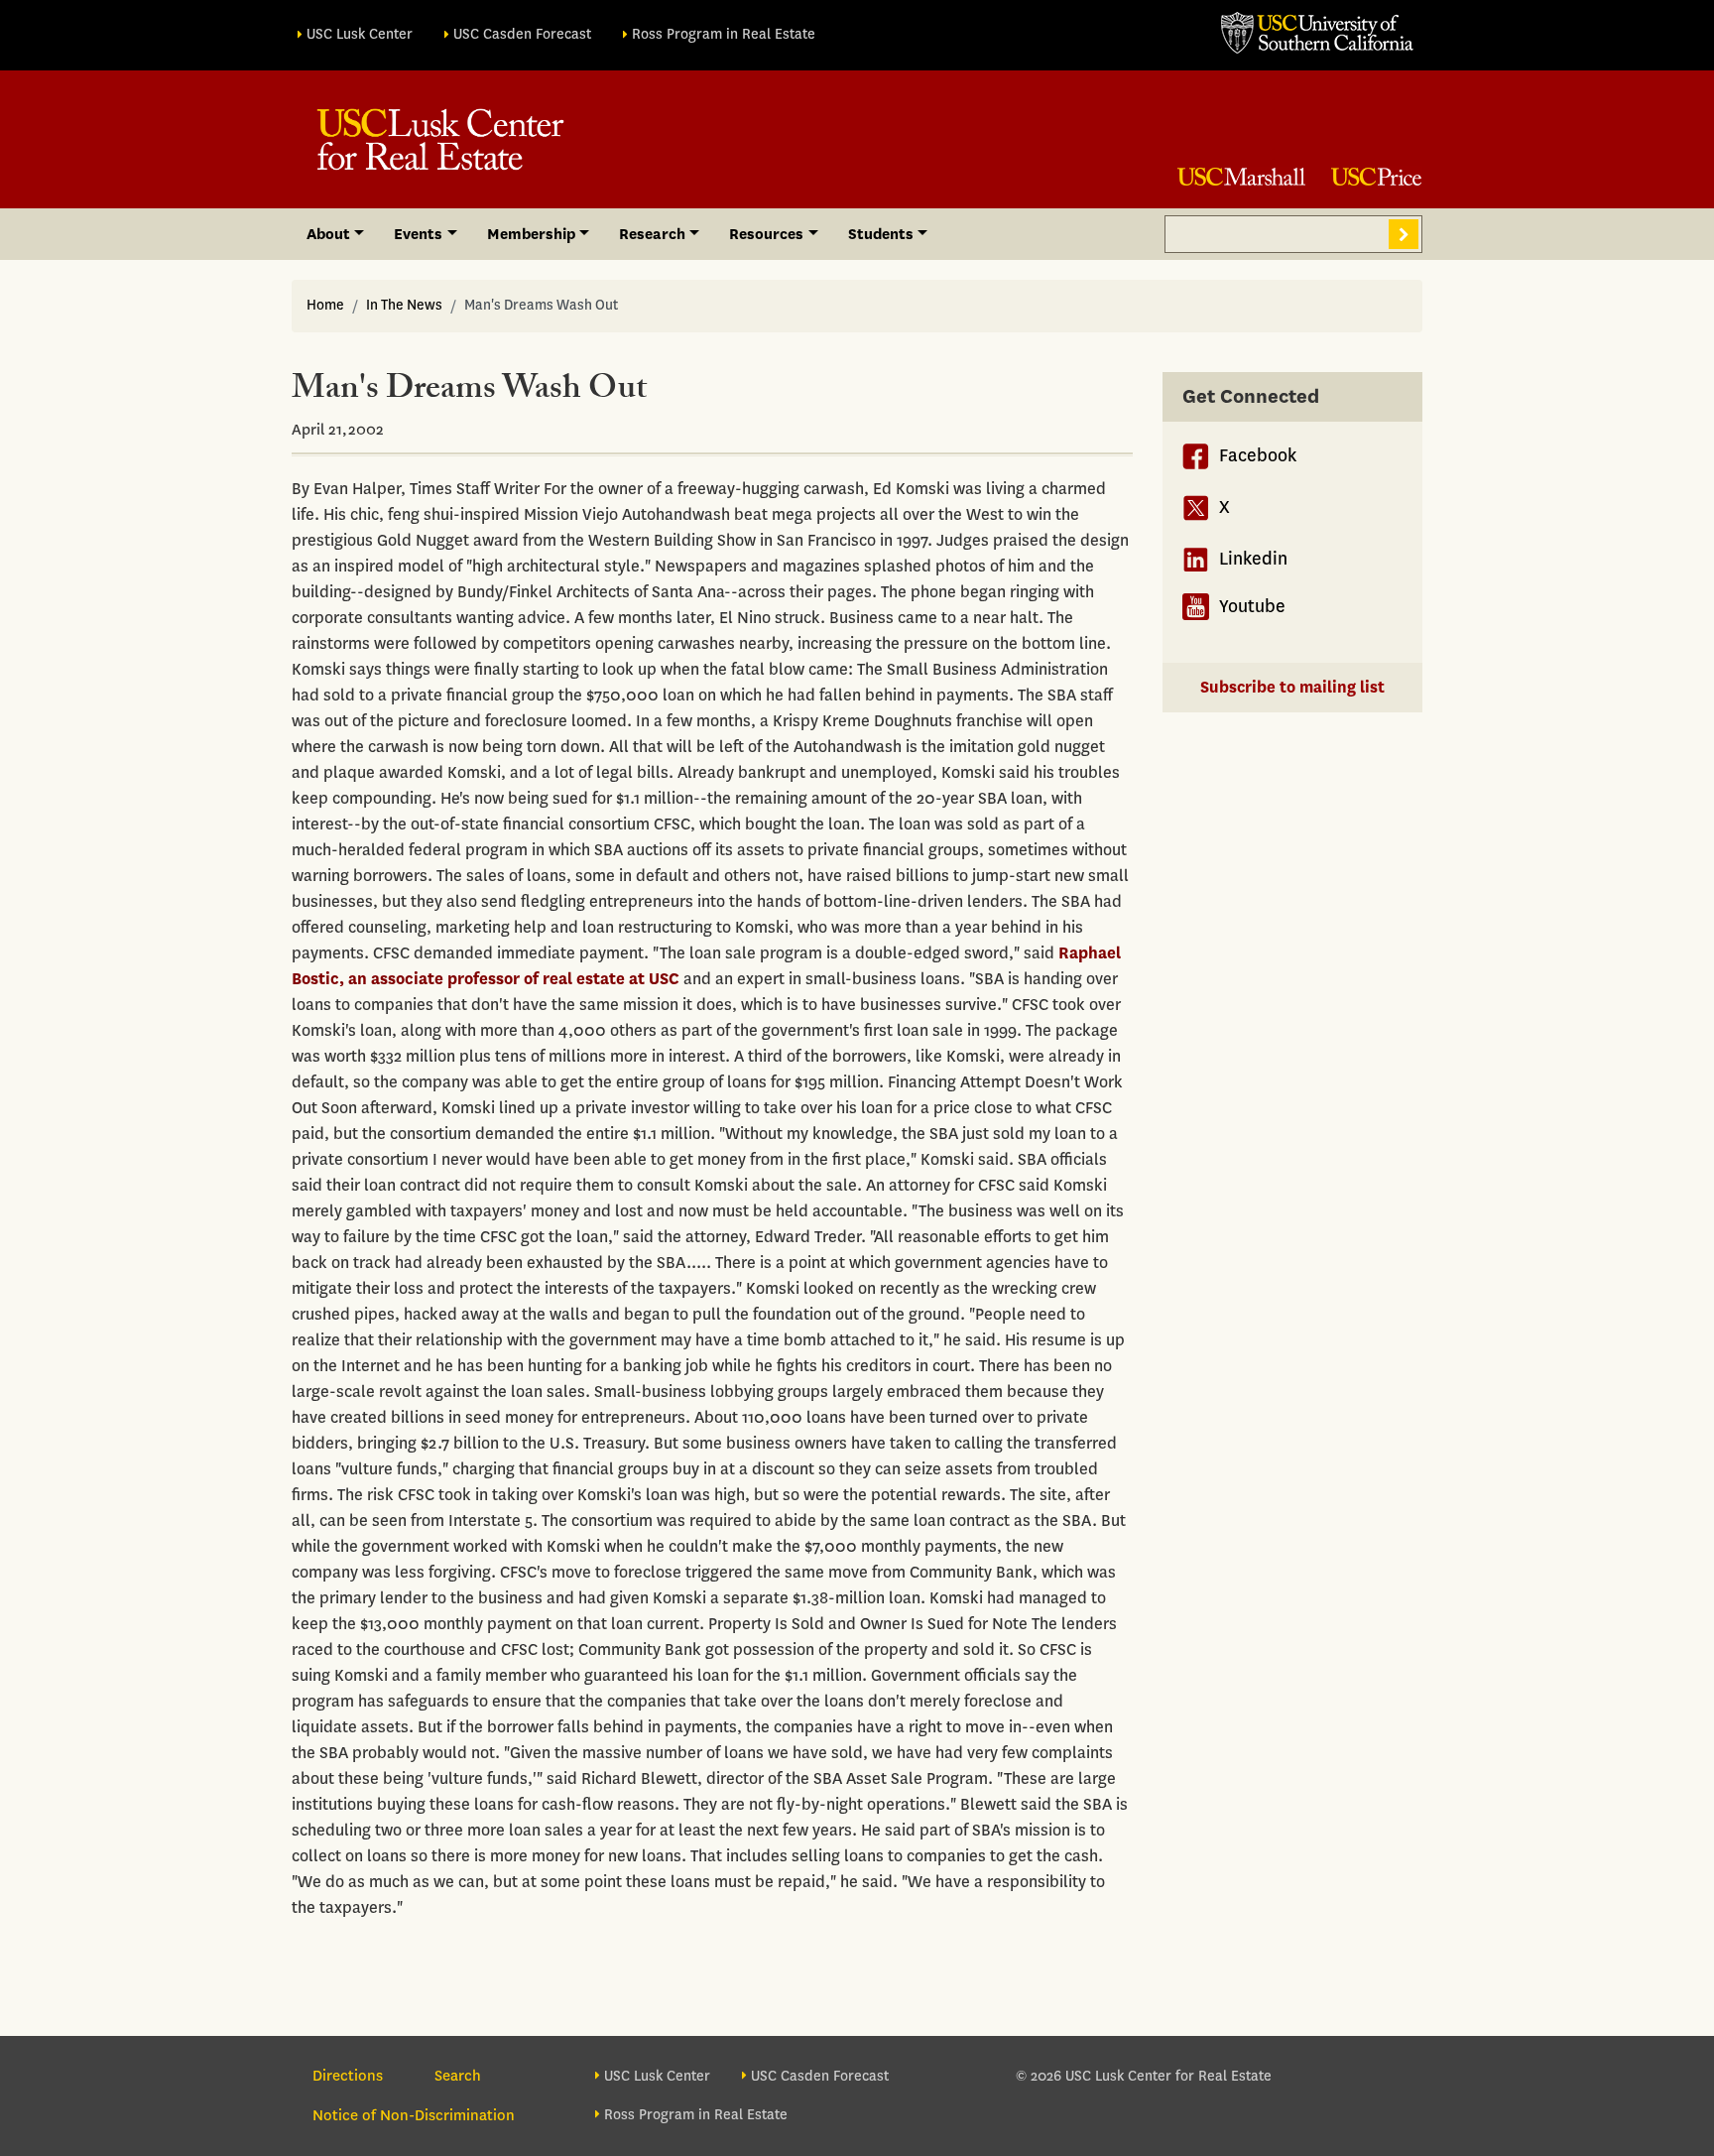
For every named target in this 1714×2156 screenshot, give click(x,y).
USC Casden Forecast (522, 34)
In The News (404, 305)
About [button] (328, 234)
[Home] (440, 139)
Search (1404, 234)
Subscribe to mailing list (1292, 687)
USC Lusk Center (360, 34)
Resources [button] (766, 234)
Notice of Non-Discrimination (414, 2115)
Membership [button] (531, 234)
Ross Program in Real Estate (724, 34)
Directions (348, 2076)
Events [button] (418, 234)
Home (325, 305)
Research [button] (652, 234)
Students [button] (881, 234)
